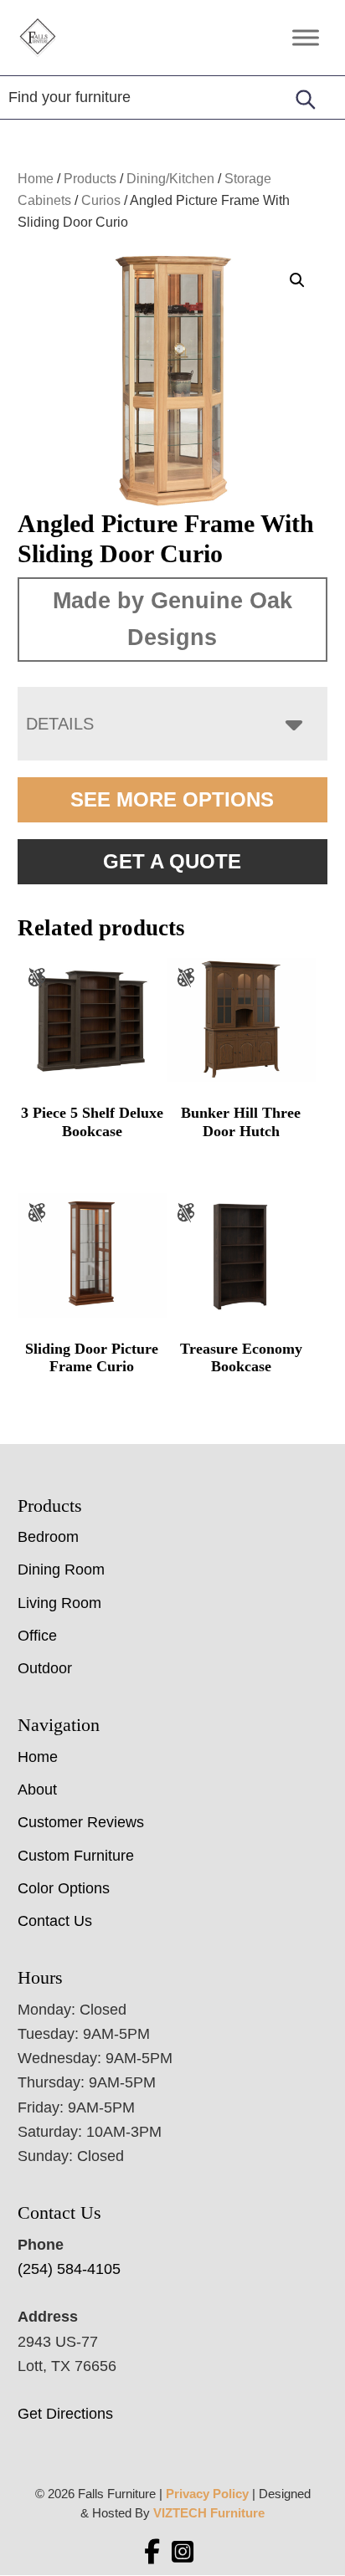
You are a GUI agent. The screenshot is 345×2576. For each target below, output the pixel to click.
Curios (101, 200)
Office (37, 1636)
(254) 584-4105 (69, 2269)
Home (36, 179)
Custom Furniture (76, 1856)
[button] (297, 280)
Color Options (64, 1888)
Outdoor (45, 1668)
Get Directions (65, 2414)
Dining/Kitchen (170, 179)
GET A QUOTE (172, 861)
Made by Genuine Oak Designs (172, 619)
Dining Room (61, 1570)
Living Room (59, 1603)
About (37, 1790)
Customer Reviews (81, 1822)
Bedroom (48, 1537)
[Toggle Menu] (306, 37)
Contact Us (55, 1921)
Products (90, 179)
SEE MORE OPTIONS (172, 799)
